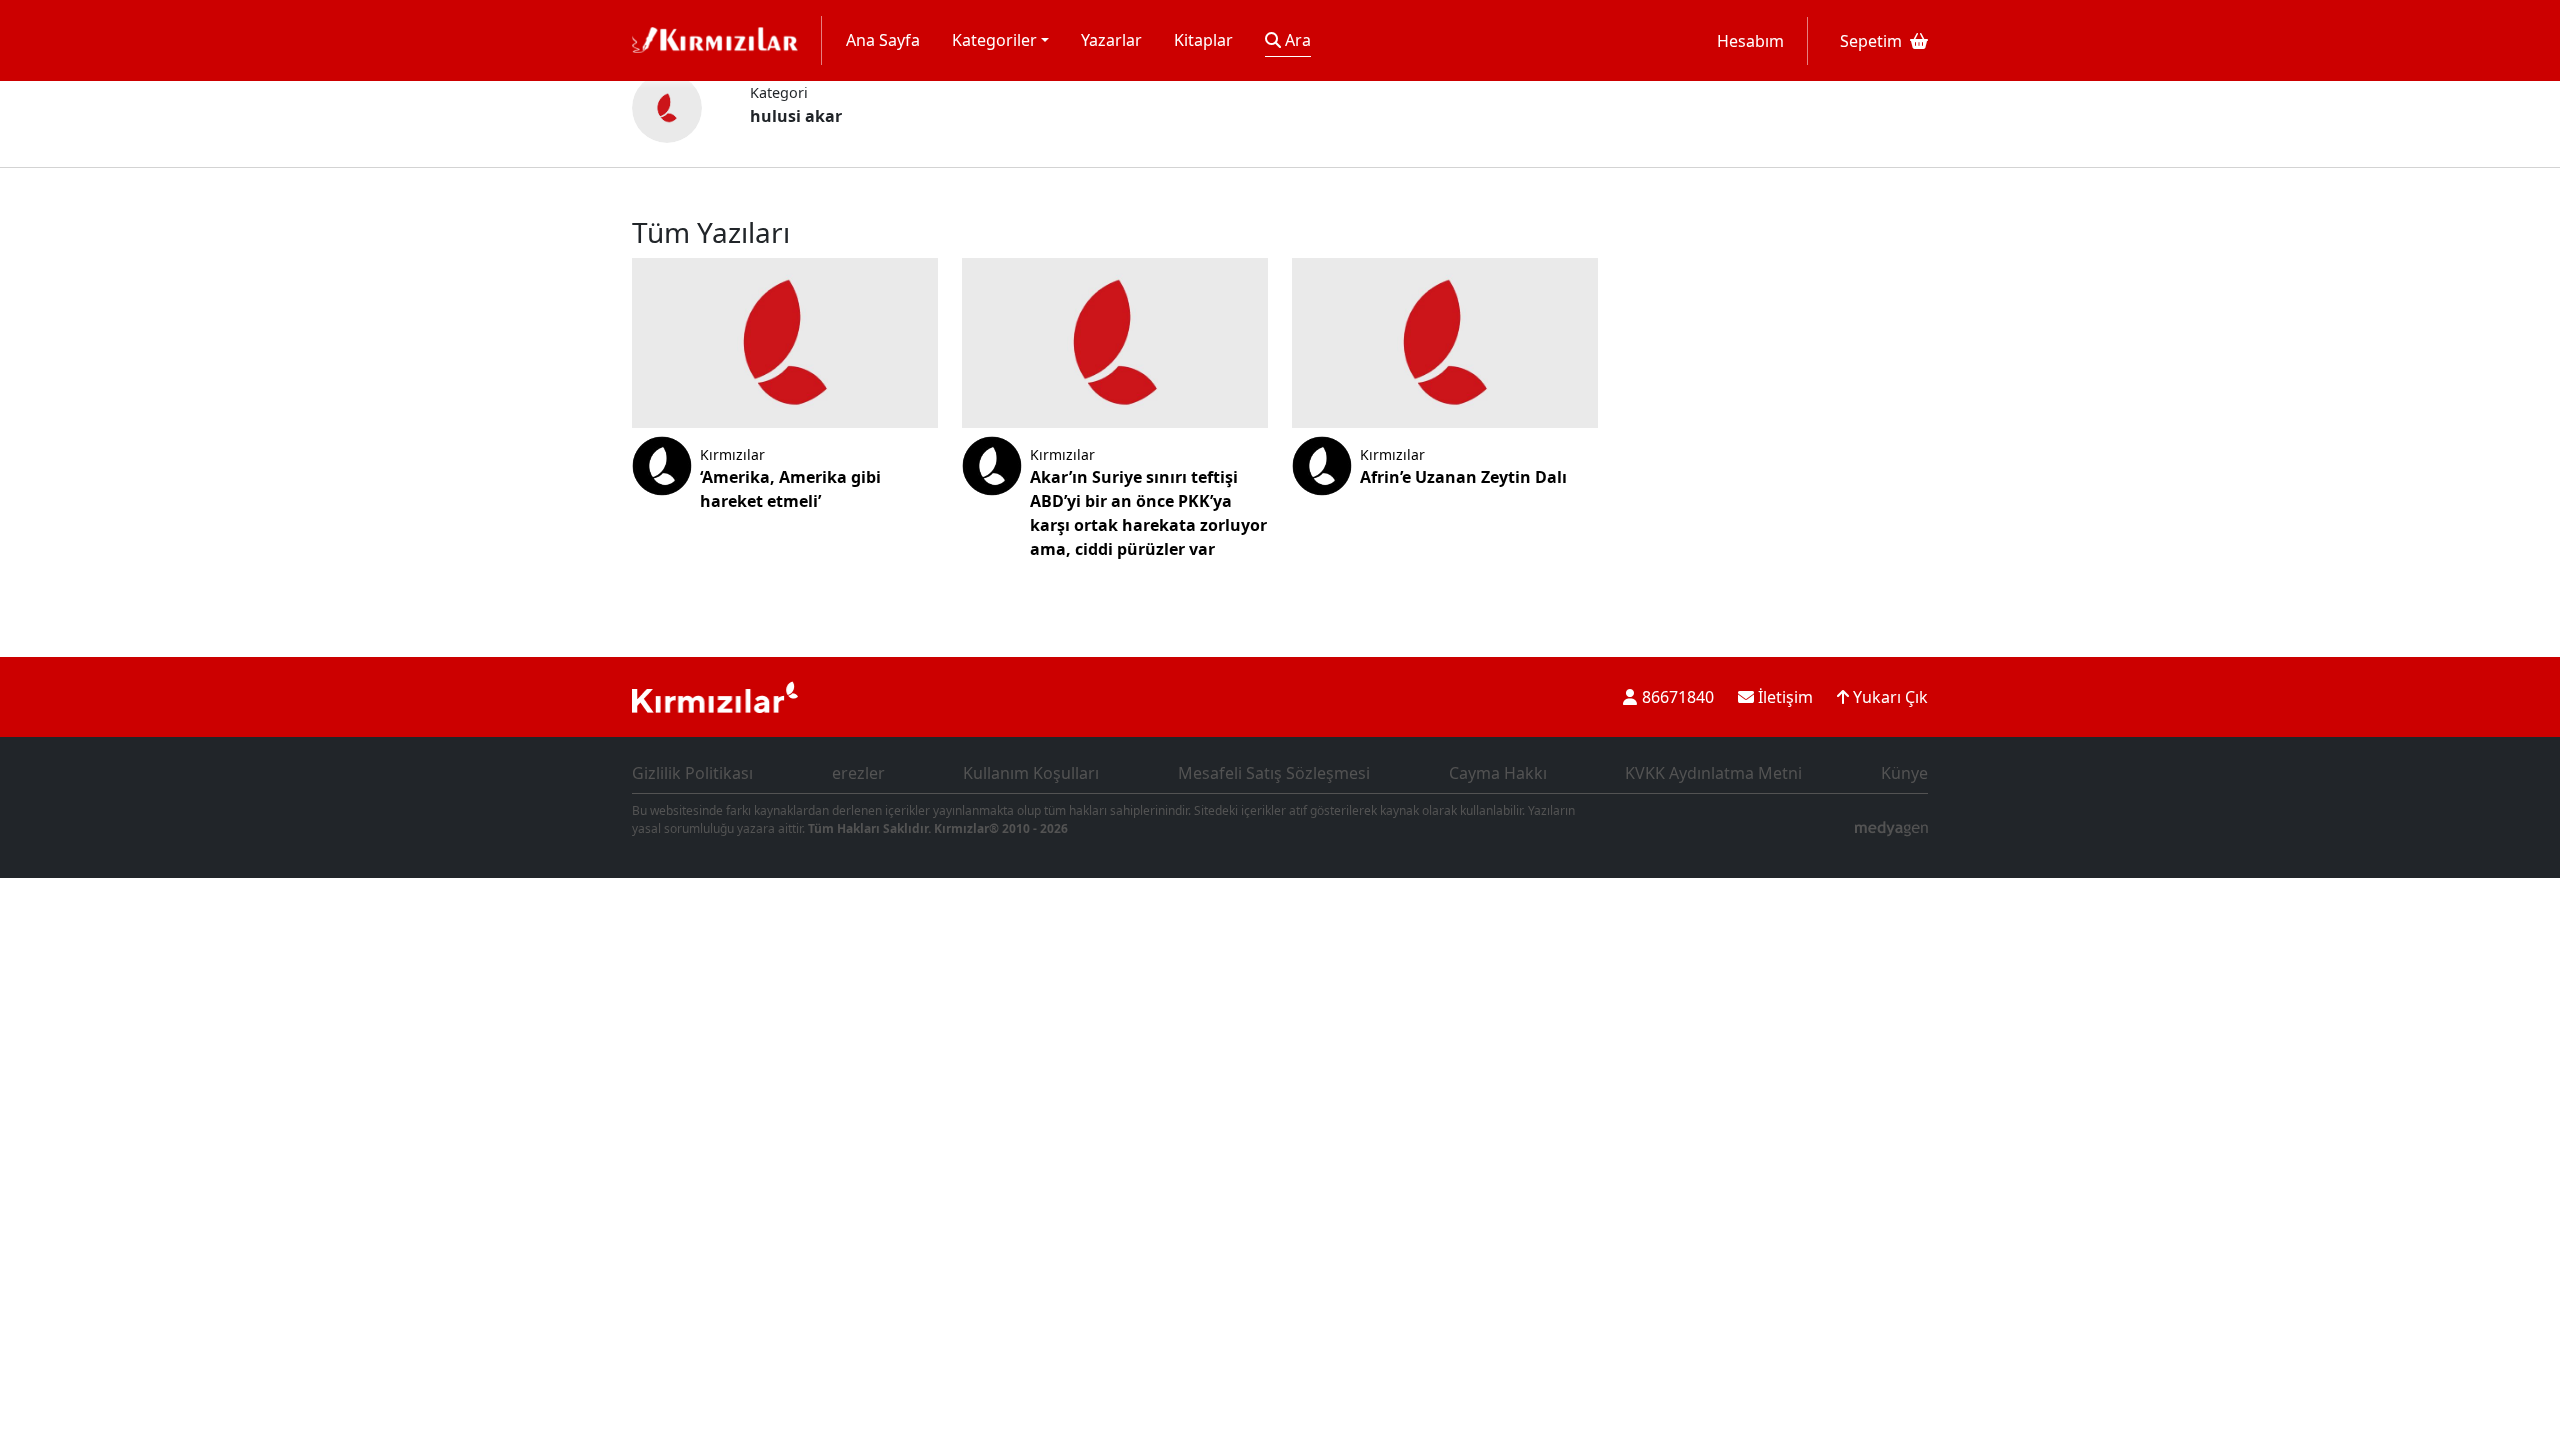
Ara (1296, 40)
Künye (1904, 773)
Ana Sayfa (883, 40)
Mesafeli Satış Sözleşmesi (1274, 773)
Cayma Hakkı (1498, 773)
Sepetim (1871, 41)
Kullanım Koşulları (1031, 773)
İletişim (1783, 697)
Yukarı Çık (1888, 697)
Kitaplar (1203, 40)
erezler (858, 773)
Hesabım (1750, 41)
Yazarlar (1111, 40)
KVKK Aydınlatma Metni (1713, 773)
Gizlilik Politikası (692, 773)
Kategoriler (994, 40)
